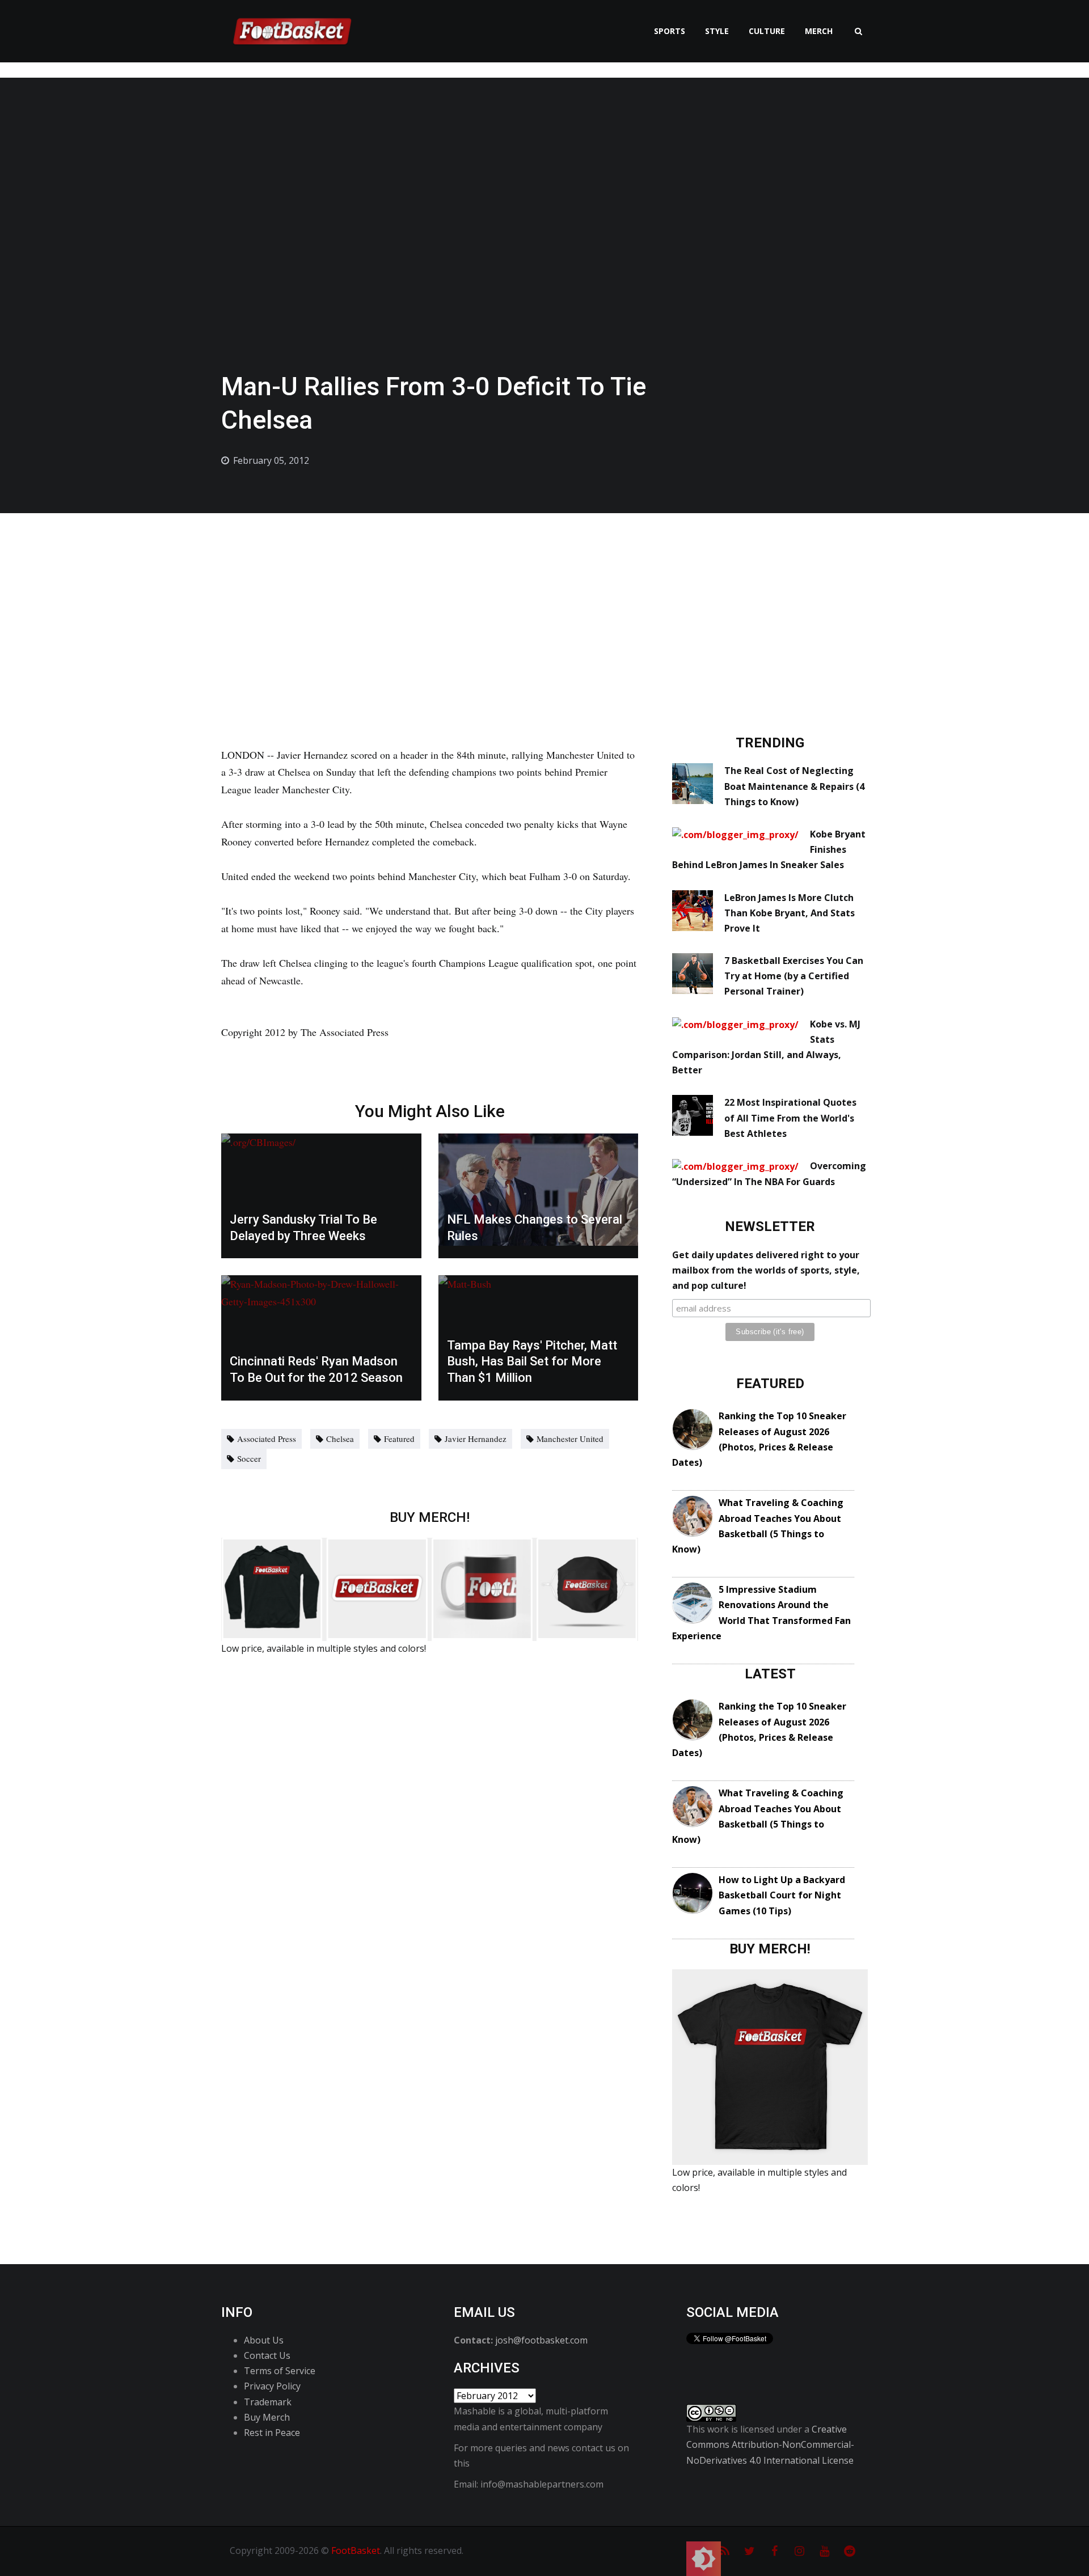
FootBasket (356, 2550)
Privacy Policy (272, 2386)
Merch (819, 31)
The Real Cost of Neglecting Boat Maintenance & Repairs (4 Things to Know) (794, 786)
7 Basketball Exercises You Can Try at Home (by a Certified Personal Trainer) (794, 976)
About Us (264, 2340)
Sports (670, 31)
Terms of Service (280, 2371)
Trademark (268, 2402)
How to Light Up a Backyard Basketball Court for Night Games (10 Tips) (782, 1895)
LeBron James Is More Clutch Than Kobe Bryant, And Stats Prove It (790, 913)
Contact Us (267, 2355)
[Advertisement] (544, 598)
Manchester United (570, 1439)
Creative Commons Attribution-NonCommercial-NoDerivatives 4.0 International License (770, 2444)
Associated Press (267, 1439)
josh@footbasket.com (541, 2340)
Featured (399, 1439)
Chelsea (340, 1439)
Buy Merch (267, 2417)
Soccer (249, 1458)
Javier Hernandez (476, 1439)
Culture (767, 31)
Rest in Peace (272, 2433)
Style (717, 31)
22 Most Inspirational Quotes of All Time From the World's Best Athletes (790, 1118)
